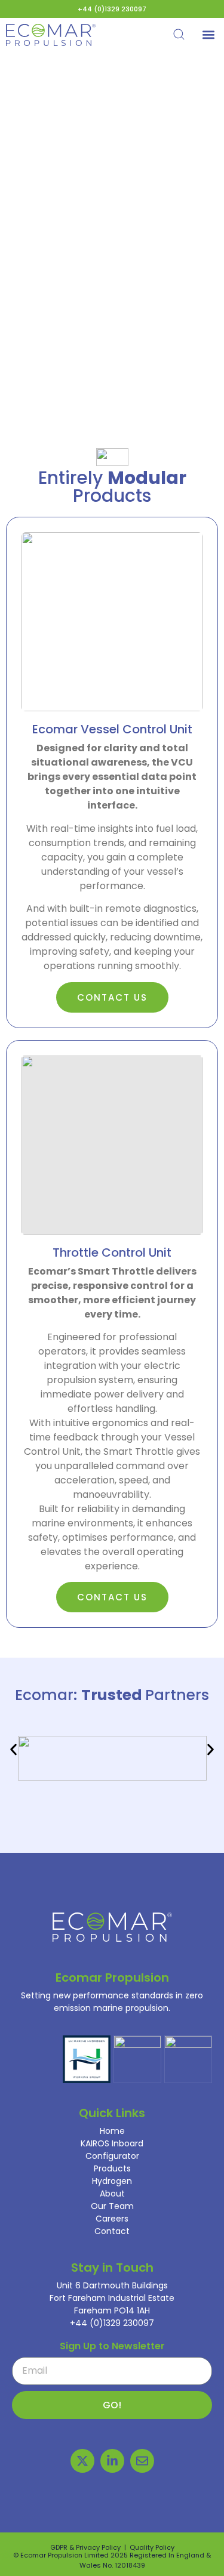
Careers (112, 2219)
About (112, 2194)
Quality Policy (152, 2547)
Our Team (112, 2206)
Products (112, 2168)
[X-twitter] (82, 2461)
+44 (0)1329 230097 (112, 9)
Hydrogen (112, 2181)
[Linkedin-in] (112, 2461)
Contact (112, 2231)
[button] (208, 35)
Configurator (112, 2156)
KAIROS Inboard (112, 2143)
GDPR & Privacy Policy (85, 2547)
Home (112, 2131)
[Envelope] (142, 2461)
